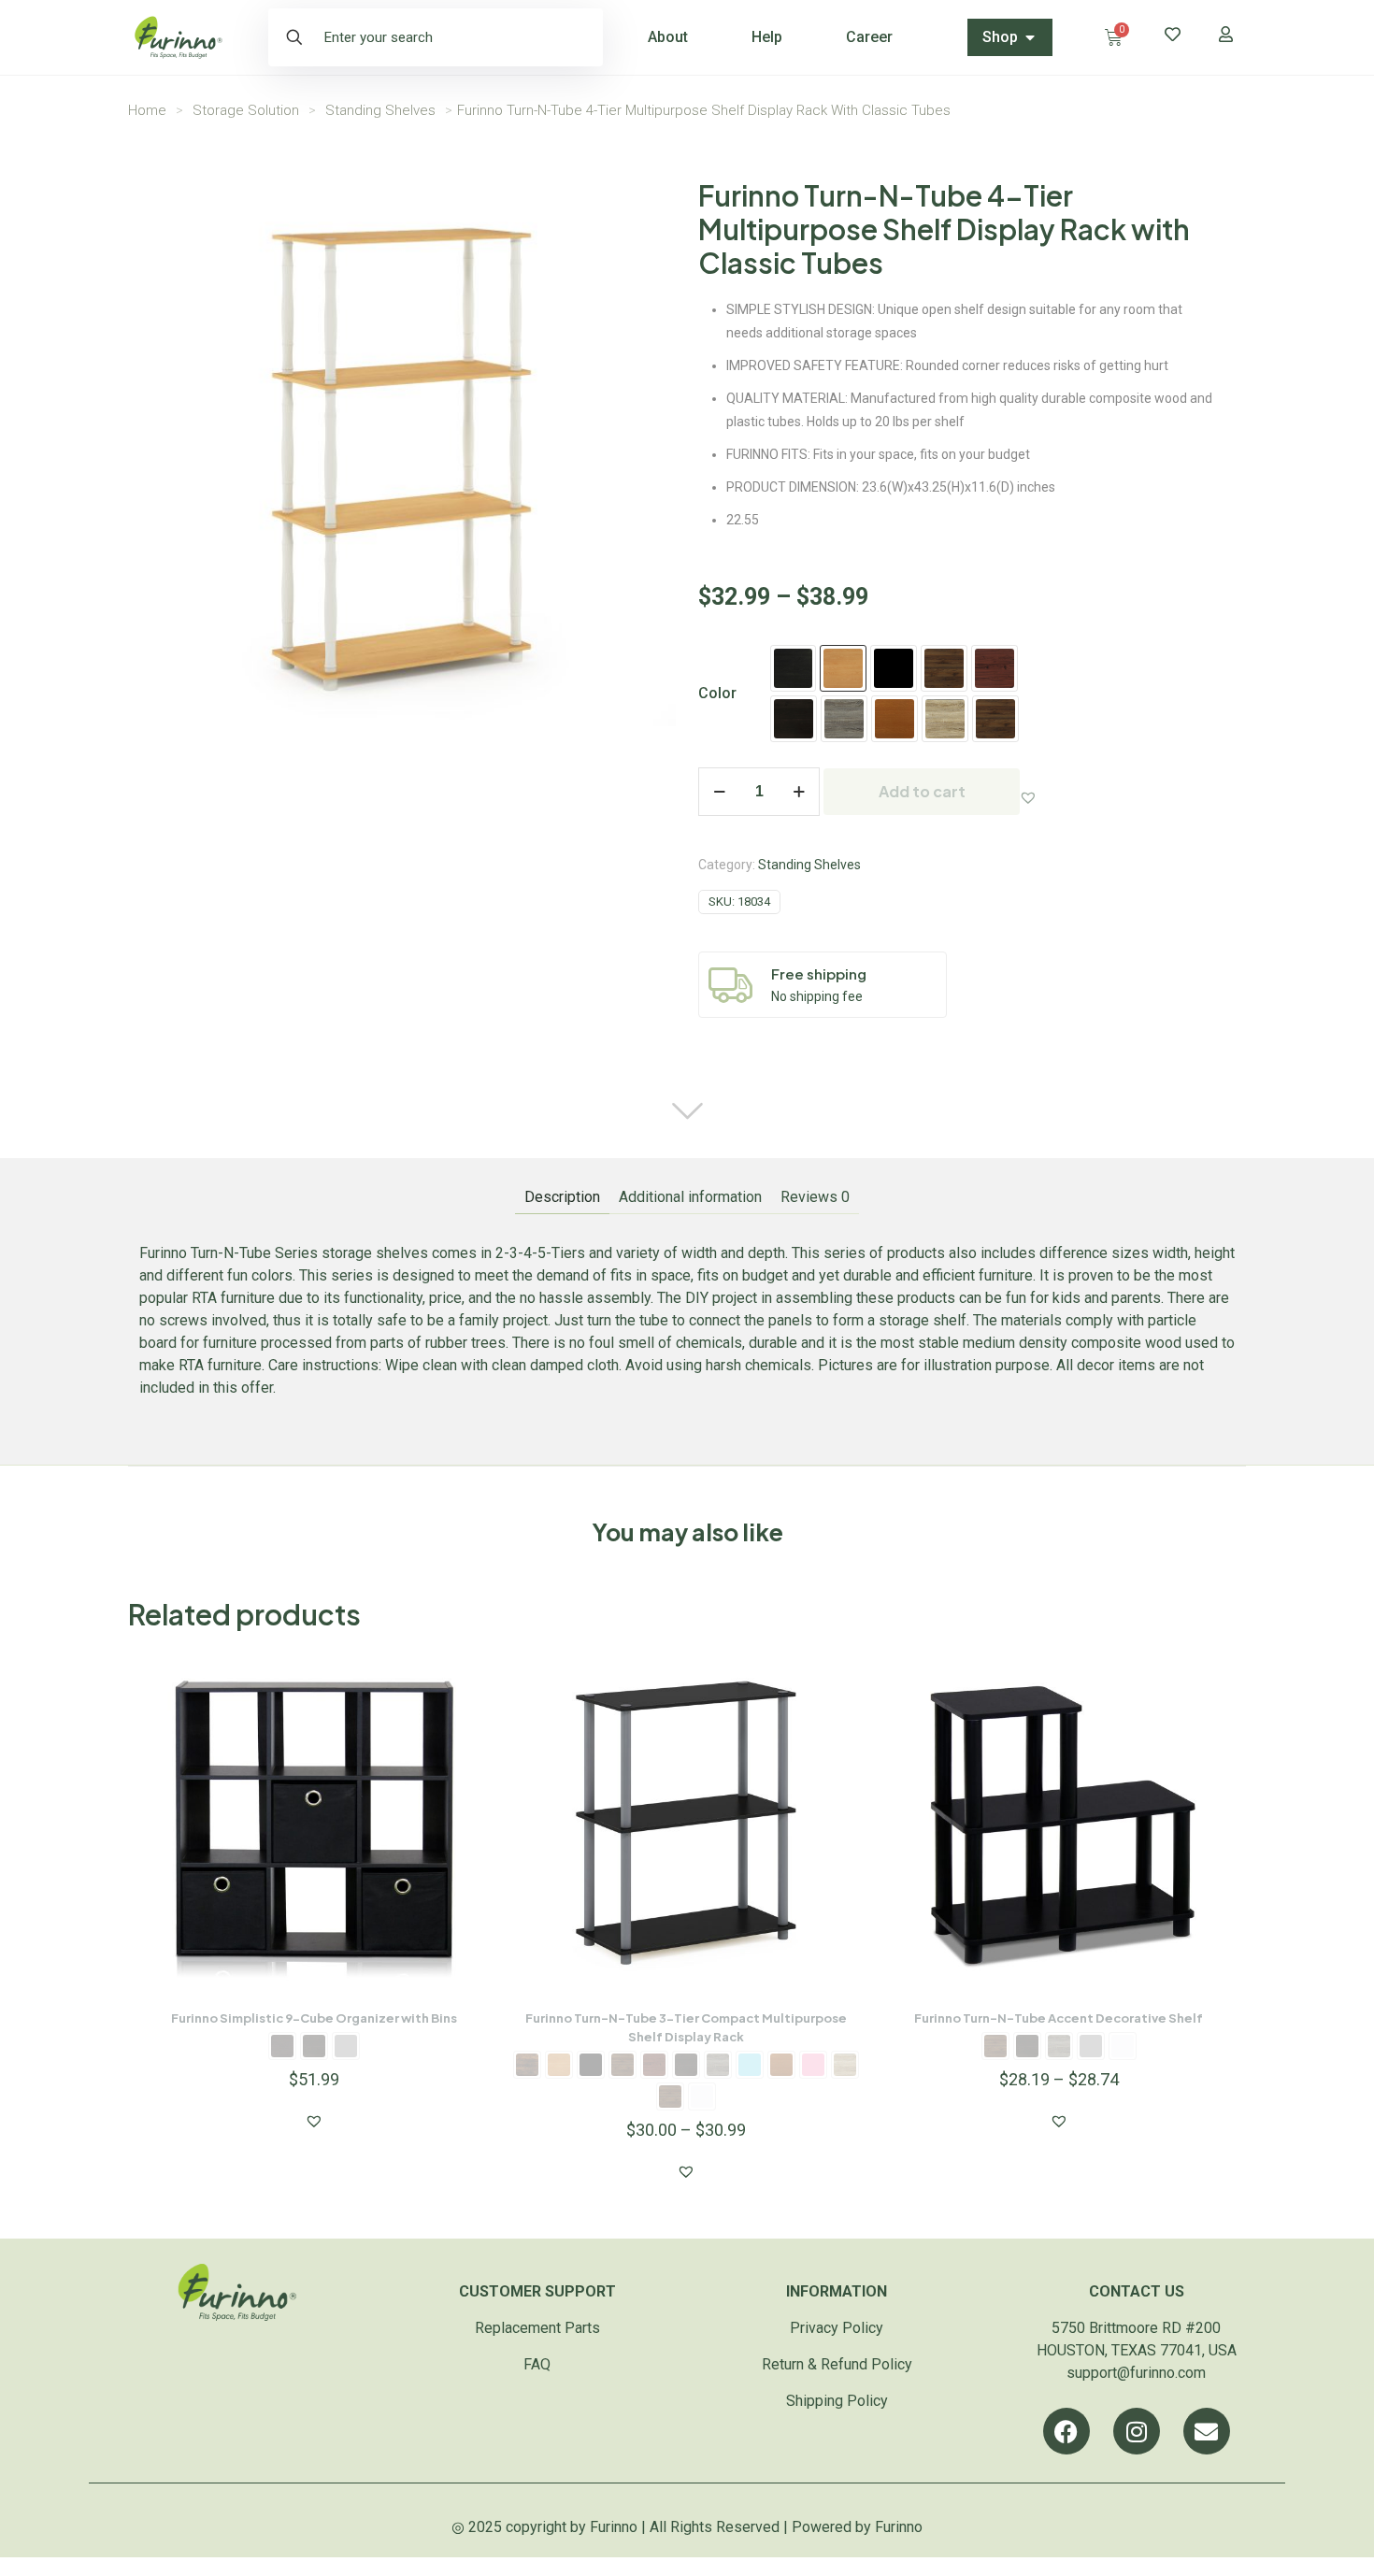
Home (147, 110)
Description (562, 1197)
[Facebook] (1066, 2431)
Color (717, 693)
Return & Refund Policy (837, 2364)
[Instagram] (1137, 2431)
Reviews (815, 1197)
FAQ (537, 2364)
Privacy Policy (837, 2328)
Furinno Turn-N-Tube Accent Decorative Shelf (1059, 2018)
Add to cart (922, 791)
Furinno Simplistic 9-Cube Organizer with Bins (314, 2018)
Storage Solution (246, 110)
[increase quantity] (799, 792)
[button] (1028, 797)
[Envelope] (1207, 2431)
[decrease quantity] (719, 792)
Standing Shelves (380, 110)
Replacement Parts (537, 2328)
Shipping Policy (837, 2401)
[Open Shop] (1030, 37)
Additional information (690, 1197)
